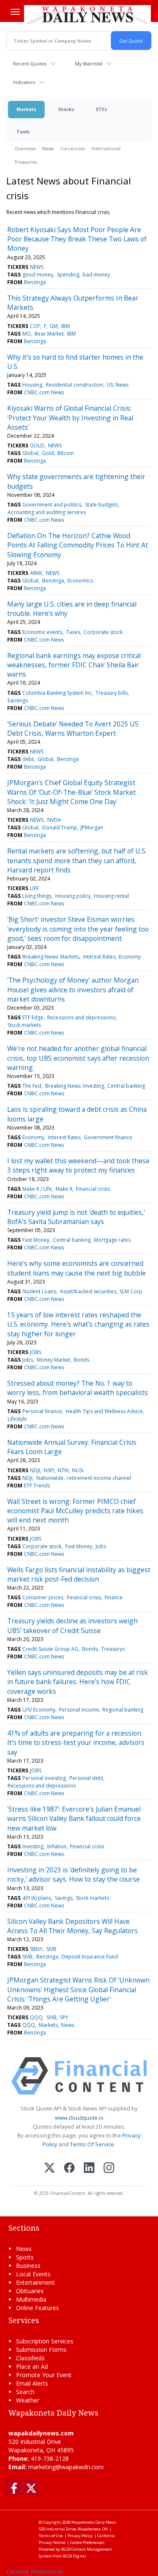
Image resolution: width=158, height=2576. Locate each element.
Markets (26, 109)
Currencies (72, 148)
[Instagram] (109, 2168)
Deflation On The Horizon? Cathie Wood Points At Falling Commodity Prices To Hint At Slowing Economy (78, 545)
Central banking (126, 1086)
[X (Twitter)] (50, 2168)
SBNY (36, 1949)
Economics (80, 581)
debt (28, 759)
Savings (64, 1898)
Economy (130, 957)
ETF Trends (37, 1486)
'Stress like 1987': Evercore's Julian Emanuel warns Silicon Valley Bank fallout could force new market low (74, 1819)
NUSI (78, 1470)
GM (54, 326)
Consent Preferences (35, 2572)
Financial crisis (93, 1189)
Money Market (54, 1360)
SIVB (51, 1949)
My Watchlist (89, 64)
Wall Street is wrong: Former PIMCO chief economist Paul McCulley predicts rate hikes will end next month (75, 1511)
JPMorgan (92, 828)
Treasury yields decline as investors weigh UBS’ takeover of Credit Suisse (72, 1625)
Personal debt (86, 1778)
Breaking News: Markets (51, 957)
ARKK (36, 573)
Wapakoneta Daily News (94, 2522)
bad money (96, 275)
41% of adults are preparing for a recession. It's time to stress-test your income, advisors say (76, 1743)
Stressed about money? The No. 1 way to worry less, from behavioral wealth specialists (78, 1388)
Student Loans (39, 1291)
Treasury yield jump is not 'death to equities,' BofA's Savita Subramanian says (76, 1217)
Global (30, 453)
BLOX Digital (74, 2556)
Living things (37, 896)
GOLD (37, 446)
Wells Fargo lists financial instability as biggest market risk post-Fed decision (79, 1574)
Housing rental (111, 896)
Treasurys (113, 1649)
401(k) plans (37, 1898)
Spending (68, 275)
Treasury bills (112, 693)
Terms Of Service (92, 2144)
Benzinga (35, 282)
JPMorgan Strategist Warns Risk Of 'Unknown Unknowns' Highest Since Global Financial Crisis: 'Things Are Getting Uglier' (78, 1990)
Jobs (28, 1360)
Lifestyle (17, 1419)
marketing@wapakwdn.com (66, 2467)
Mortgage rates (112, 1240)
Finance (114, 1597)
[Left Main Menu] (15, 12)
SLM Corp (131, 1291)
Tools (23, 131)
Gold (48, 453)
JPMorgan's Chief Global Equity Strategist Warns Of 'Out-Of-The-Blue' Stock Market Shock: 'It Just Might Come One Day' (71, 792)
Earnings (18, 700)
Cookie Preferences (87, 2542)
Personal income (79, 1710)
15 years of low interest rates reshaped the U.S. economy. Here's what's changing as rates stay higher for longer (78, 1324)
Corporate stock (103, 632)
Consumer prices (43, 1597)
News (48, 148)
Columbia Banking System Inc (57, 693)
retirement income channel (99, 1478)
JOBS (36, 1352)
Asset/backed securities (88, 1291)
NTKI (63, 1470)
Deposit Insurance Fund (90, 1957)
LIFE (34, 888)
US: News (118, 385)
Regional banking (123, 1710)
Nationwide (50, 1478)
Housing (32, 385)
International (106, 148)
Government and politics (52, 505)
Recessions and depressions (81, 1017)
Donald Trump (60, 828)
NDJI (35, 1470)
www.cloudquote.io (79, 2118)
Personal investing (44, 1778)
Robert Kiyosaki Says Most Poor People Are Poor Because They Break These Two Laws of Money (77, 239)
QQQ (36, 2017)
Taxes (73, 632)
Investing (33, 1846)
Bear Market (49, 334)
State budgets (102, 505)
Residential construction (75, 385)
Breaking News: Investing (75, 1086)
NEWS (37, 267)
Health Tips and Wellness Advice (104, 1411)
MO (27, 334)
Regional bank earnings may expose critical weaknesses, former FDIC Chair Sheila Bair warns (74, 665)
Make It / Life (37, 1189)
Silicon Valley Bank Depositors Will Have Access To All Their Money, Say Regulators (72, 1926)
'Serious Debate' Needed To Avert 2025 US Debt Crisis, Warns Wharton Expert (73, 729)
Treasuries (26, 162)
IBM (66, 326)
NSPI (49, 1470)
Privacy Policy (80, 2536)
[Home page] (87, 14)
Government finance (108, 1137)
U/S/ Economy (39, 1710)
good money (38, 275)
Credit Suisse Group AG (50, 1649)
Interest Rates (99, 957)
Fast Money (36, 1240)
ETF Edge (33, 1017)
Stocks (66, 109)
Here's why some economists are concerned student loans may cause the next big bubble (76, 1268)
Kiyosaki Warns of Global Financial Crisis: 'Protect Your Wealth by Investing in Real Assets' (70, 418)
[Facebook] (69, 2168)
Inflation (57, 1846)
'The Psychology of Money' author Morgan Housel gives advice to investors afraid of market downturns (73, 990)
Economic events (42, 632)
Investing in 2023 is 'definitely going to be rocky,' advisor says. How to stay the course (74, 1874)
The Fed (32, 1086)
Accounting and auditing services (47, 512)
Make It (64, 1189)
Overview (25, 148)
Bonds (82, 1360)
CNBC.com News (44, 392)
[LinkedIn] (89, 2168)
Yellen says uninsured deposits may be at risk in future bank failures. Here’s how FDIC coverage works (78, 1682)
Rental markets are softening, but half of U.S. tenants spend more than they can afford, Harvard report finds (77, 860)
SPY (64, 2017)
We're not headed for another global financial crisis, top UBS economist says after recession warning (78, 1058)
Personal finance (42, 1411)
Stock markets (24, 1025)
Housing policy (73, 896)
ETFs (102, 109)
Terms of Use (51, 2536)
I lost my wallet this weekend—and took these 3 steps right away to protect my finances (78, 1165)
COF (35, 326)
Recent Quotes (30, 64)
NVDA (54, 820)
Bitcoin (66, 453)
